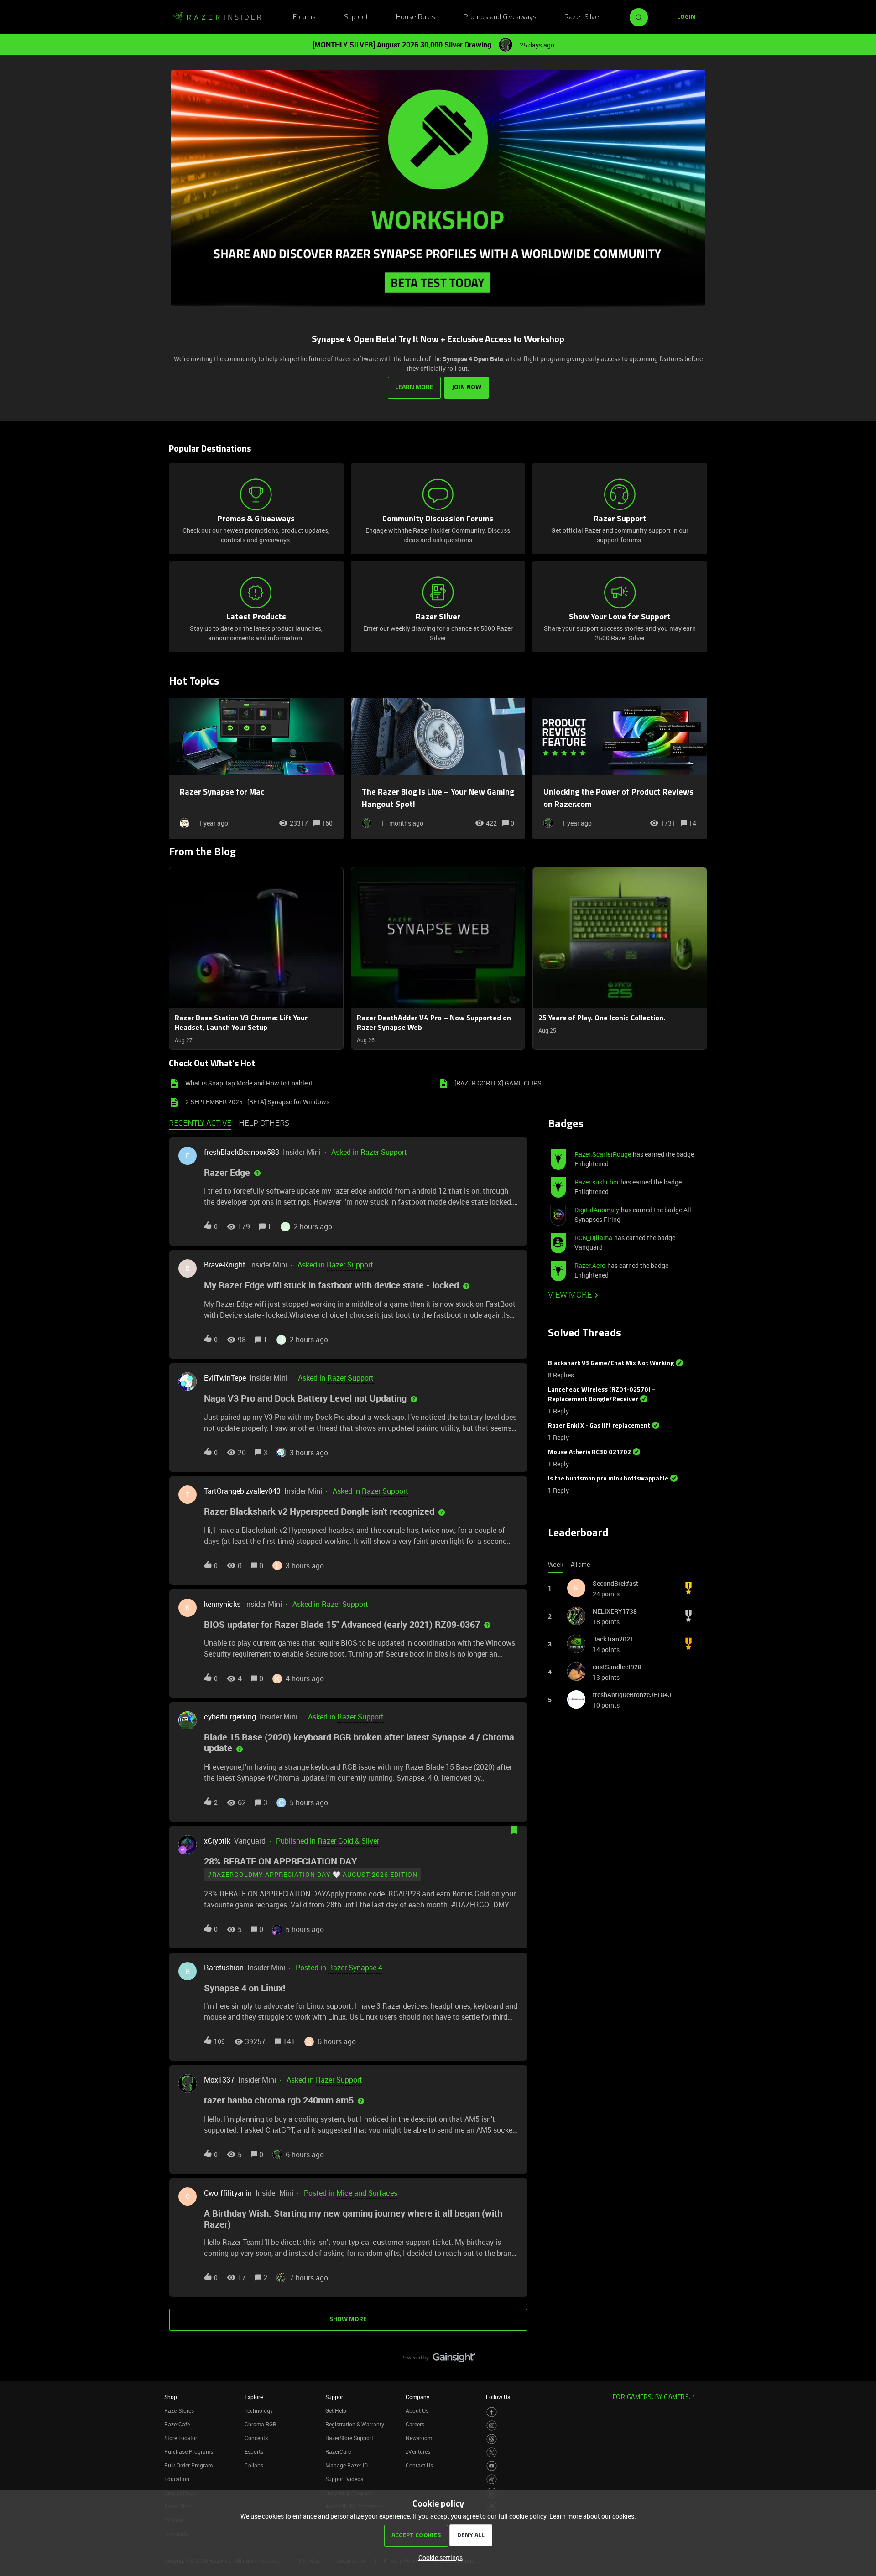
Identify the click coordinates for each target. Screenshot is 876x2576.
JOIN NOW (467, 387)
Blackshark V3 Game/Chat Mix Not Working (611, 1363)
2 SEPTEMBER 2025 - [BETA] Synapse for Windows (257, 1102)
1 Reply (558, 1411)
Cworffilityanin (228, 2193)
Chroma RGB (261, 2424)
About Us (417, 2410)
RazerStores (179, 2410)
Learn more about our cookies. (593, 2516)
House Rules (416, 17)
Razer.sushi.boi (597, 1182)
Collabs (254, 2465)
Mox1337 (219, 2080)
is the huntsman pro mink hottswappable (608, 1479)
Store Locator (181, 2438)
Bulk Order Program (188, 2465)
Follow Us (498, 2397)
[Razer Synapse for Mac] (256, 768)
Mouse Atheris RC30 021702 (589, 1452)
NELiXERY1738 (615, 1611)
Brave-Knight (225, 1265)
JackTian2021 (613, 1639)
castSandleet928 (617, 1667)
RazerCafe (177, 2424)
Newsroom (419, 2438)
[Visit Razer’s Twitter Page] (492, 2453)
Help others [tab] (264, 1124)
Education (177, 2479)
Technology (259, 2410)
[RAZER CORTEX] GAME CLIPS (498, 1083)
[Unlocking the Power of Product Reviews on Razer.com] (620, 768)
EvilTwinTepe (225, 1378)
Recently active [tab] (200, 1124)
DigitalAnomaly (597, 1210)
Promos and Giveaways (500, 17)
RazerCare (338, 2451)
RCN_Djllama (593, 1238)
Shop (171, 2397)
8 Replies (561, 1375)
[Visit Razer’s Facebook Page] (492, 2412)
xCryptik (217, 1841)
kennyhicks (222, 1604)
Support (356, 17)
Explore (254, 2397)
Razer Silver (583, 17)
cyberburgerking (230, 1717)
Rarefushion (224, 1968)
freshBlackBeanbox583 (242, 1152)
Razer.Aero (590, 1265)
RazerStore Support (349, 2438)
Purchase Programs (189, 2451)
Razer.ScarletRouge (603, 1154)
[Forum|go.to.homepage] (217, 17)
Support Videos (344, 2479)
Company (417, 2397)
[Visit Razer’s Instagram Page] (492, 2426)
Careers (415, 2424)
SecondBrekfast (615, 1583)
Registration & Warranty (355, 2424)
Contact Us (419, 2465)
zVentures (418, 2451)
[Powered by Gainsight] (438, 2360)
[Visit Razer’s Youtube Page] (492, 2466)
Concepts (256, 2438)
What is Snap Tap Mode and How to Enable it (249, 1083)
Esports (254, 2451)
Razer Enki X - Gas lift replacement (599, 1426)
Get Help (336, 2410)
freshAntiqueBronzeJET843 (632, 1695)
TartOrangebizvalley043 (242, 1491)
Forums (304, 17)
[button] (438, 2558)
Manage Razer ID (347, 2465)
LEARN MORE (414, 387)
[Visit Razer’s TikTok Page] (492, 2480)
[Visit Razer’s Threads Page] (492, 2439)
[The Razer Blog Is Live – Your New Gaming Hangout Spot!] (438, 768)
